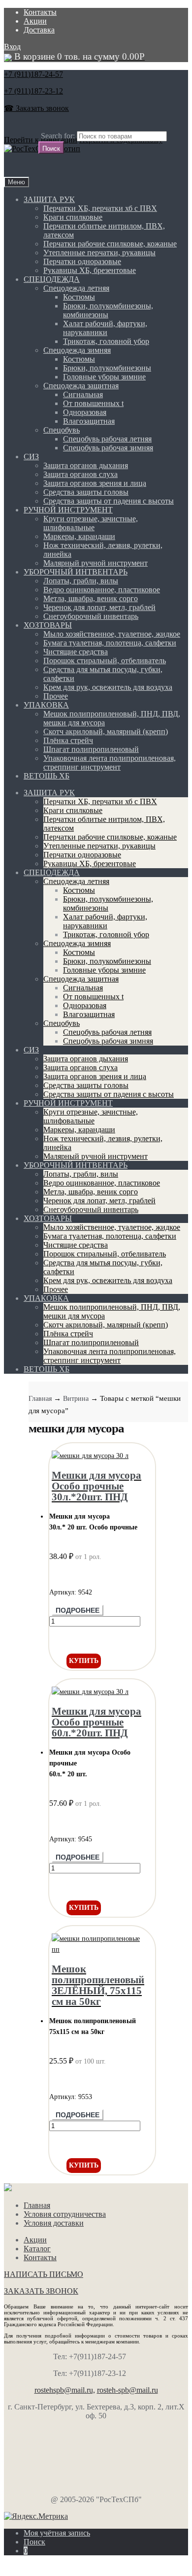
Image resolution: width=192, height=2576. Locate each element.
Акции (35, 21)
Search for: (58, 136)
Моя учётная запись (57, 2533)
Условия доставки (54, 2223)
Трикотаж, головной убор (106, 341)
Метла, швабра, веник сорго (91, 598)
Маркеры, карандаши (79, 536)
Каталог (37, 2249)
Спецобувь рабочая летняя (107, 439)
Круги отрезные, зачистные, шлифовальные (91, 523)
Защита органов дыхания (86, 465)
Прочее (56, 696)
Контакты (40, 12)
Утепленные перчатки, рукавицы (99, 253)
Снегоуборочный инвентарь (91, 616)
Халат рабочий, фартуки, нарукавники (105, 328)
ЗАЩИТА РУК (49, 199)
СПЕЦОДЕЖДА (52, 279)
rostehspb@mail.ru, (65, 2390)
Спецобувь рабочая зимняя (108, 448)
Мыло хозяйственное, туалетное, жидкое (112, 634)
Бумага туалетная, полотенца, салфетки (110, 643)
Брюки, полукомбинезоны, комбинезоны (108, 310)
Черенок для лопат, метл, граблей (99, 607)
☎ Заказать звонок (36, 108)
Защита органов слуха (80, 474)
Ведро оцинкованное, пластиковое (102, 590)
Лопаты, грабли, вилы (81, 581)
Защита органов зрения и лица (95, 483)
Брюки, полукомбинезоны (107, 368)
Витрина (76, 1399)
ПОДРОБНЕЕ (78, 1610)
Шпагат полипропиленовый (91, 749)
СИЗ (31, 457)
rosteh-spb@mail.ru (128, 2390)
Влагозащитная (89, 421)
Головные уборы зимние (104, 377)
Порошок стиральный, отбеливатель (105, 661)
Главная (40, 1399)
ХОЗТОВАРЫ (48, 625)
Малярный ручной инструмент (96, 563)
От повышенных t (93, 403)
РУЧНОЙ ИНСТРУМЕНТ (68, 510)
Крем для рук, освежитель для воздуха (108, 687)
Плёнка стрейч (68, 740)
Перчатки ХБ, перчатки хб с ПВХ (100, 208)
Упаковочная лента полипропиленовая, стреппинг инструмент (110, 763)
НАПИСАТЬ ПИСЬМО (44, 2274)
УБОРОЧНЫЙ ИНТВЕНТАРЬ (76, 572)
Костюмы (79, 297)
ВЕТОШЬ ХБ (47, 776)
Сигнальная (83, 394)
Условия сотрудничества (65, 2214)
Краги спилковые (73, 217)
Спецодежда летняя (76, 288)
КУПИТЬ (84, 1661)
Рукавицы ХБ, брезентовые (90, 270)
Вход (12, 47)
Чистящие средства (76, 652)
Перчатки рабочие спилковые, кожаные (110, 244)
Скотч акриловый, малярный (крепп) (106, 731)
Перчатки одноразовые (82, 261)
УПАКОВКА (46, 705)
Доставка (39, 30)
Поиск (34, 2542)
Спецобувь (62, 430)
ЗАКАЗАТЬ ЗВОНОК (41, 2291)
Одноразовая (85, 412)
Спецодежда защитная (81, 386)
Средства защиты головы (86, 492)
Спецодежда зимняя (77, 350)
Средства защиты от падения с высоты (109, 501)
